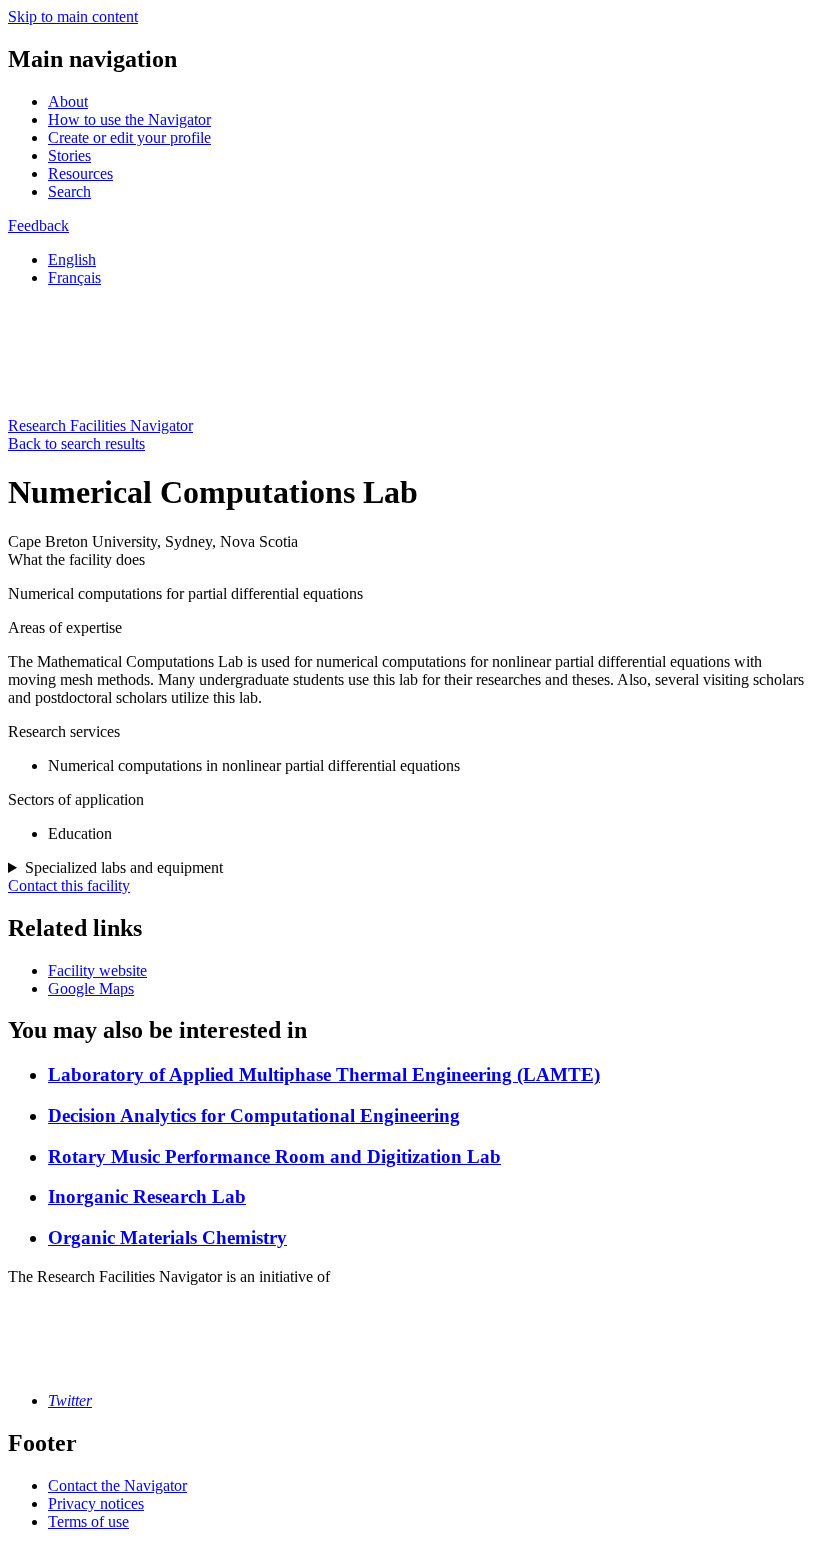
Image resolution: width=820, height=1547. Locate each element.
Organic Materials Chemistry (167, 1237)
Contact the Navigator (117, 1485)
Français (74, 277)
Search (69, 191)
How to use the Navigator (129, 119)
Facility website (97, 970)
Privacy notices (96, 1503)
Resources (80, 173)
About (68, 101)
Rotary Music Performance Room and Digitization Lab (274, 1156)
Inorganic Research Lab (147, 1196)
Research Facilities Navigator (100, 425)
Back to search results (76, 443)
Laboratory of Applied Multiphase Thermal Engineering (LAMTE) (324, 1074)
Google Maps (91, 988)
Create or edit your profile (129, 137)
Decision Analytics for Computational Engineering (254, 1115)
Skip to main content (73, 16)
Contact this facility (69, 885)
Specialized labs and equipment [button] (124, 867)
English (72, 259)
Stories (69, 155)
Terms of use (88, 1521)
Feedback (38, 225)
